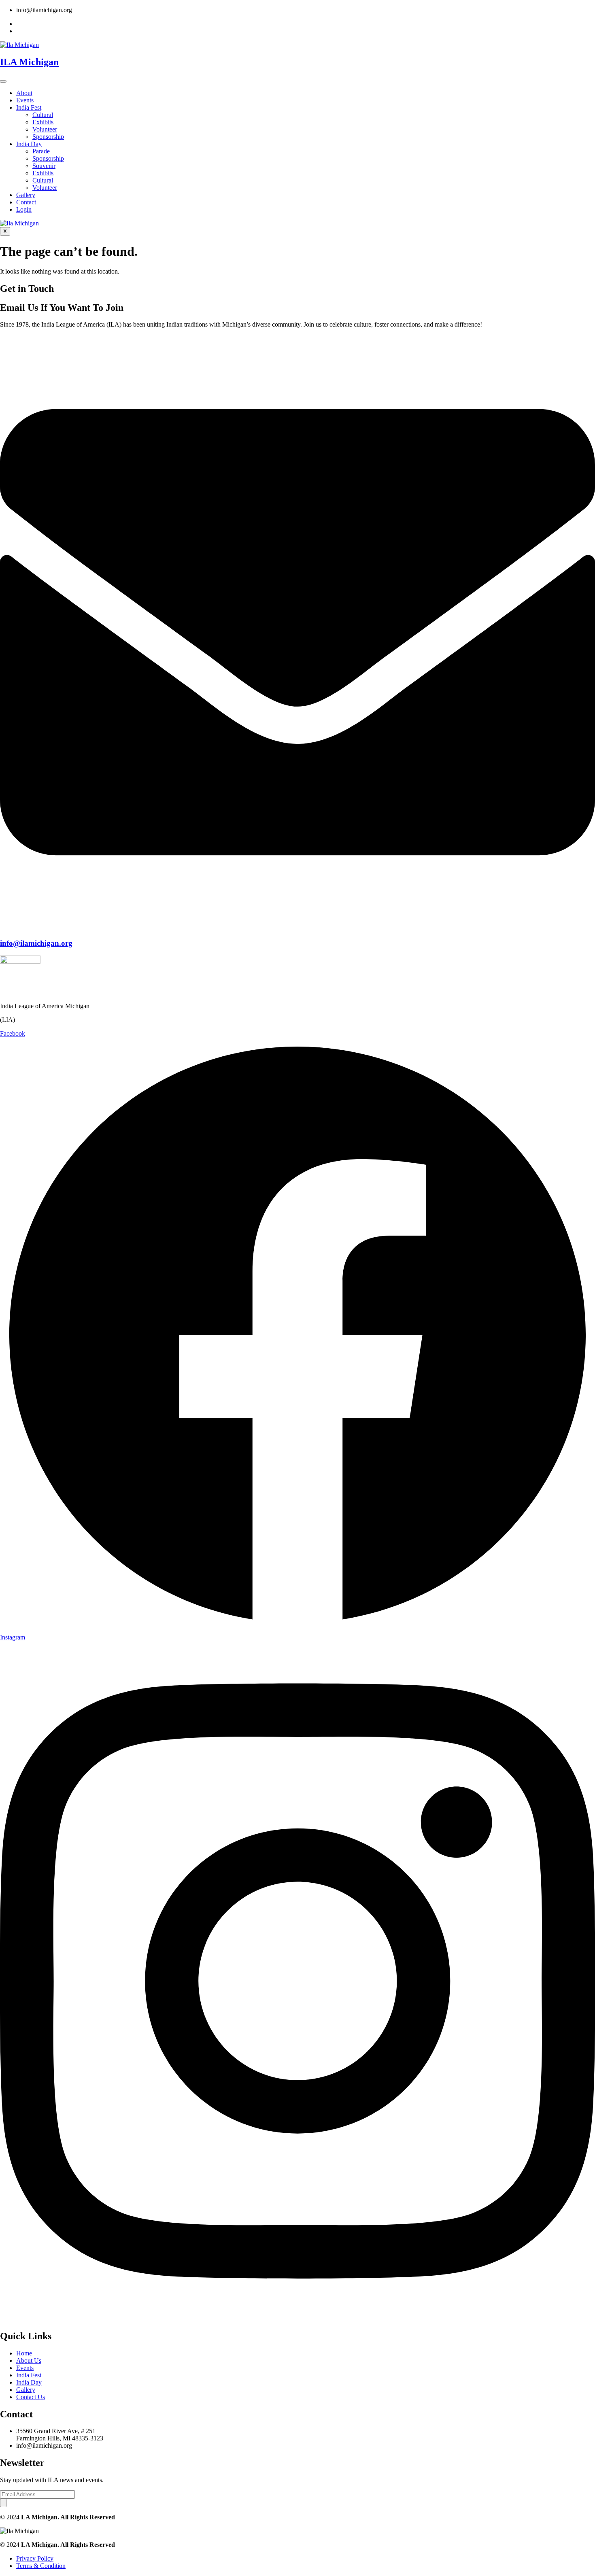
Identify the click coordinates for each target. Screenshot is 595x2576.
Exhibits (43, 122)
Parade (41, 151)
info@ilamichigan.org (36, 943)
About (24, 93)
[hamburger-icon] (3, 81)
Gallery (26, 195)
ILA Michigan (29, 62)
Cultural (43, 115)
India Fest (29, 107)
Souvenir (44, 166)
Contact (26, 202)
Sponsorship (48, 137)
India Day (29, 144)
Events (25, 100)
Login (24, 209)
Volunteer (45, 129)
